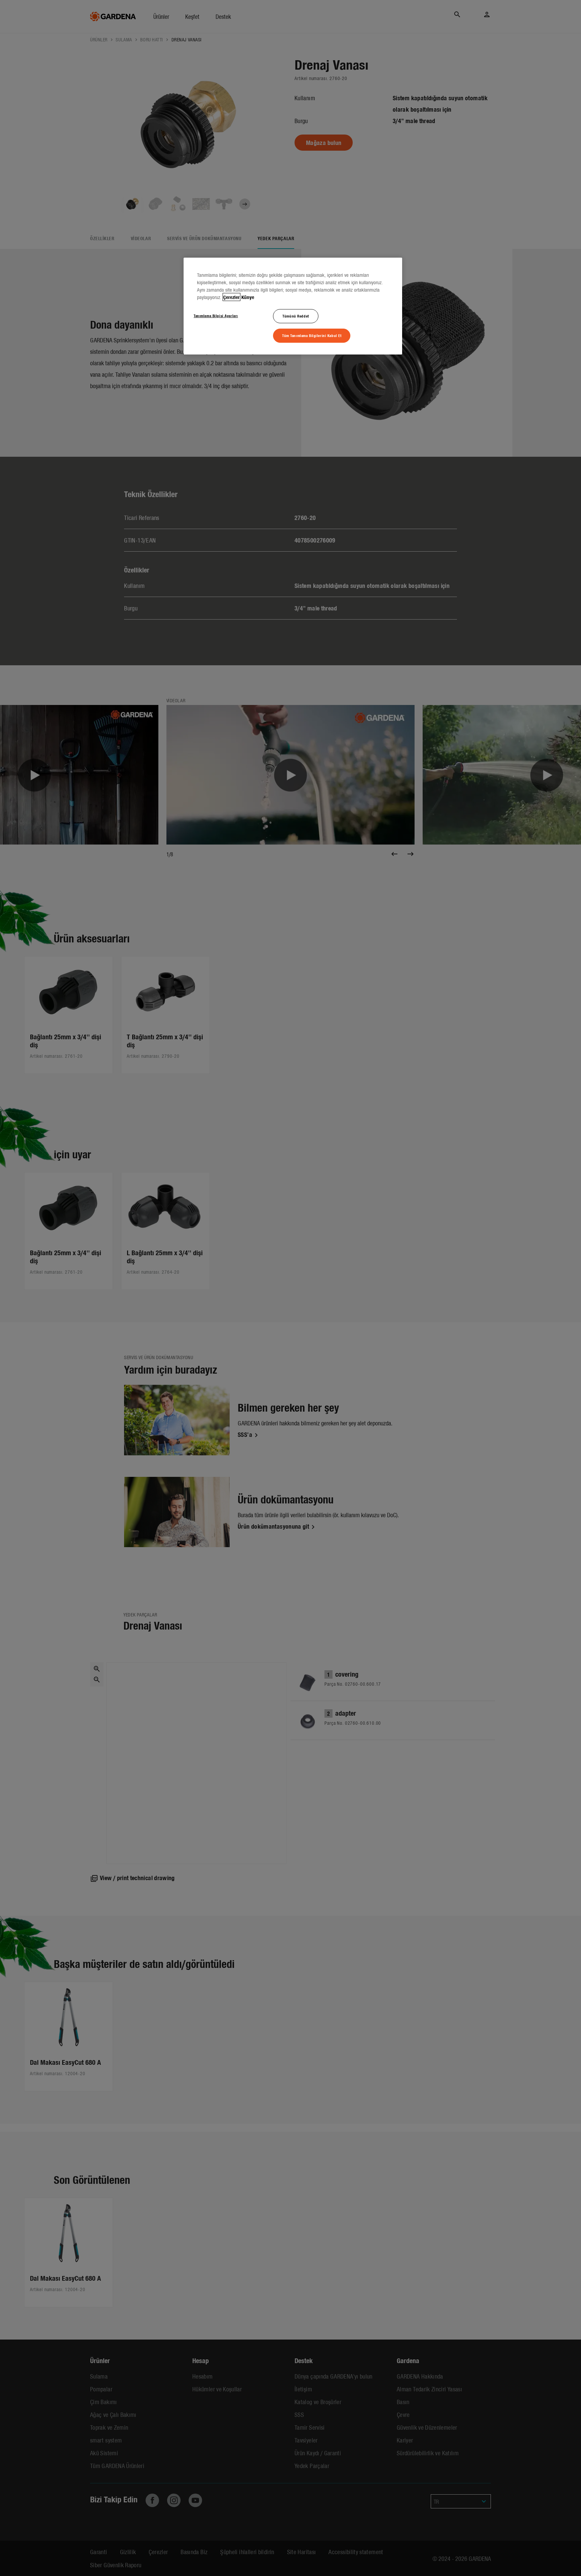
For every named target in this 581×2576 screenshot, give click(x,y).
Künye (248, 297)
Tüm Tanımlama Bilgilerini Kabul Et (312, 335)
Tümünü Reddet (296, 316)
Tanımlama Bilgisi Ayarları (216, 315)
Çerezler (231, 297)
